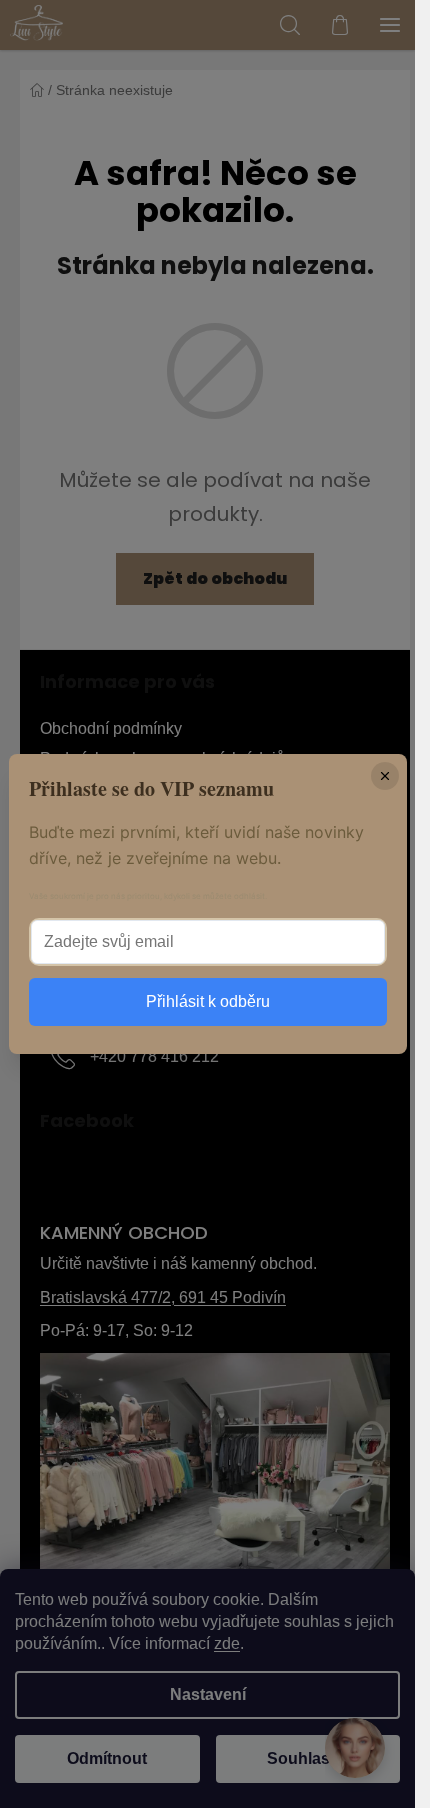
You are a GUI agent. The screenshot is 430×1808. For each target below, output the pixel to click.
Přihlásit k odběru (208, 1001)
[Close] (385, 776)
